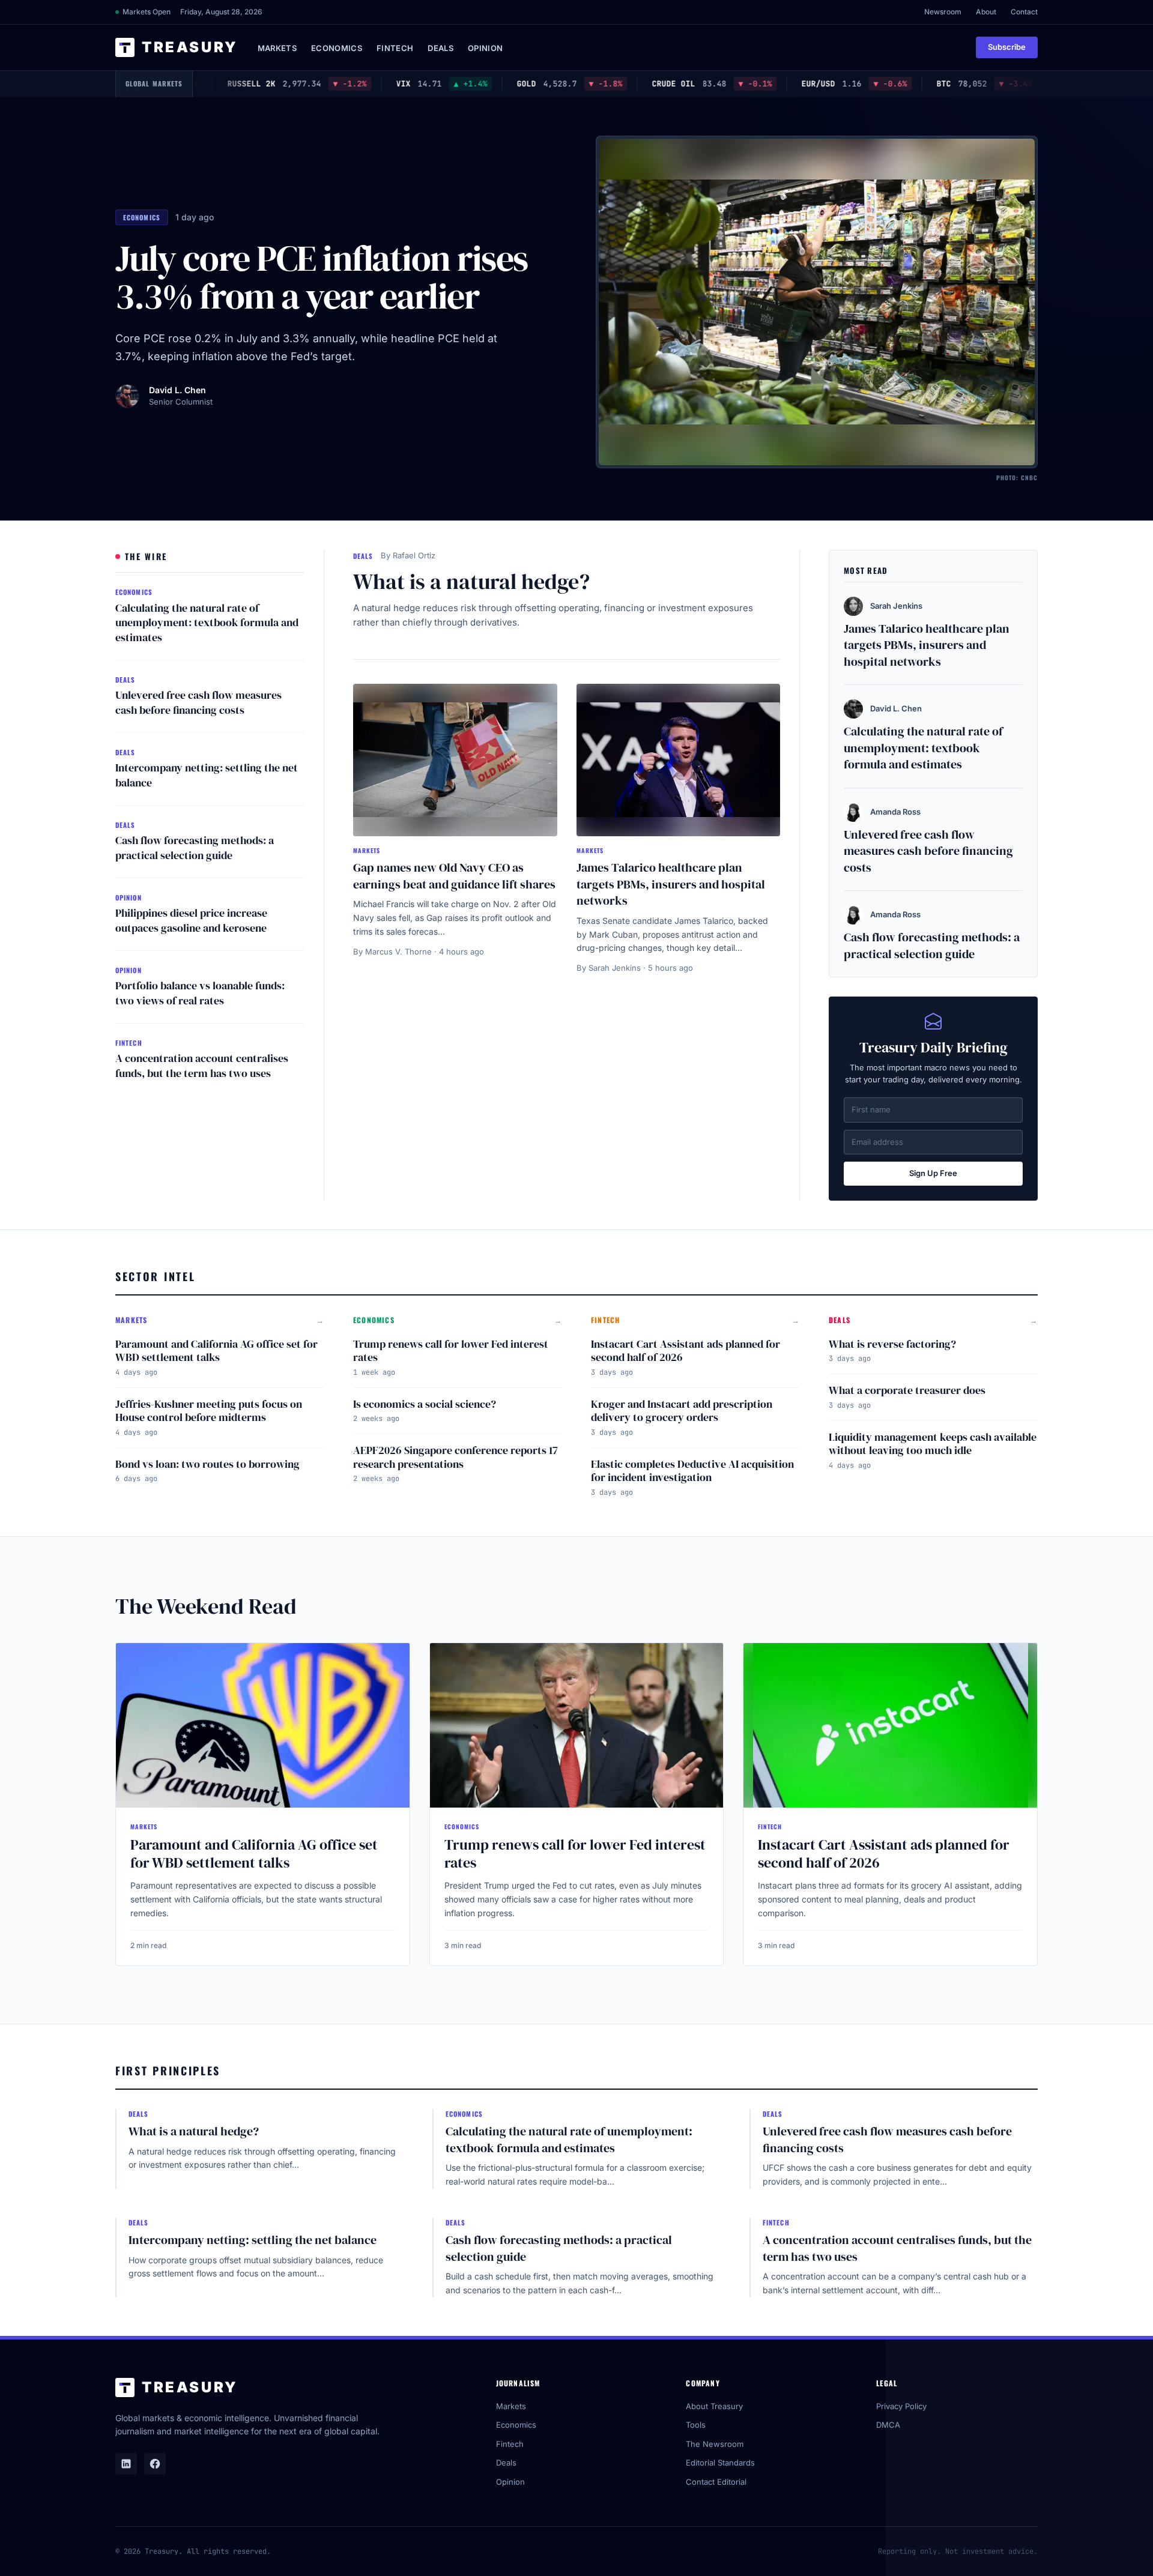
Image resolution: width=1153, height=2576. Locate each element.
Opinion (485, 48)
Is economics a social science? (425, 1404)
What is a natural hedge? (471, 581)
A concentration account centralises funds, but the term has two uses (202, 1066)
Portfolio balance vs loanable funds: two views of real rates (200, 993)
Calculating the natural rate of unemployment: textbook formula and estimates (207, 623)
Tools (696, 2425)
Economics (337, 48)
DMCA (888, 2425)
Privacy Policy (901, 2406)
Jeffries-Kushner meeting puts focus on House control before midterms (209, 1411)
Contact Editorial (716, 2482)
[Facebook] (155, 2464)
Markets (277, 48)
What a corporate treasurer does (907, 1390)
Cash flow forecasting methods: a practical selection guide (195, 848)
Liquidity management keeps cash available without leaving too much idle (933, 1444)
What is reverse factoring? (892, 1344)
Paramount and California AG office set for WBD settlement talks (216, 1351)
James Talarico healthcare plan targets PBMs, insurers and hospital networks (671, 884)
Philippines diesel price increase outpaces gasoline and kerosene (191, 920)
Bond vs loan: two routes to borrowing (207, 1464)
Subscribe (1007, 47)
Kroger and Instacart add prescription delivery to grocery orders (682, 1411)
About (986, 12)
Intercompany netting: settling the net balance (207, 775)
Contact (1024, 12)
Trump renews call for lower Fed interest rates (451, 1351)
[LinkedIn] (126, 2464)
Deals (440, 48)
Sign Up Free (933, 1173)
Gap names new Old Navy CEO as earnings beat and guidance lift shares (454, 876)
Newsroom (943, 12)
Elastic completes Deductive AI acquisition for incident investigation (692, 1471)
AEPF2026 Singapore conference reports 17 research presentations (455, 1457)
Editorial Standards (720, 2463)
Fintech (395, 48)
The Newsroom (715, 2444)
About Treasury (714, 2406)
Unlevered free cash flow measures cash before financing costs (198, 702)
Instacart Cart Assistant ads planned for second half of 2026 (685, 1351)
